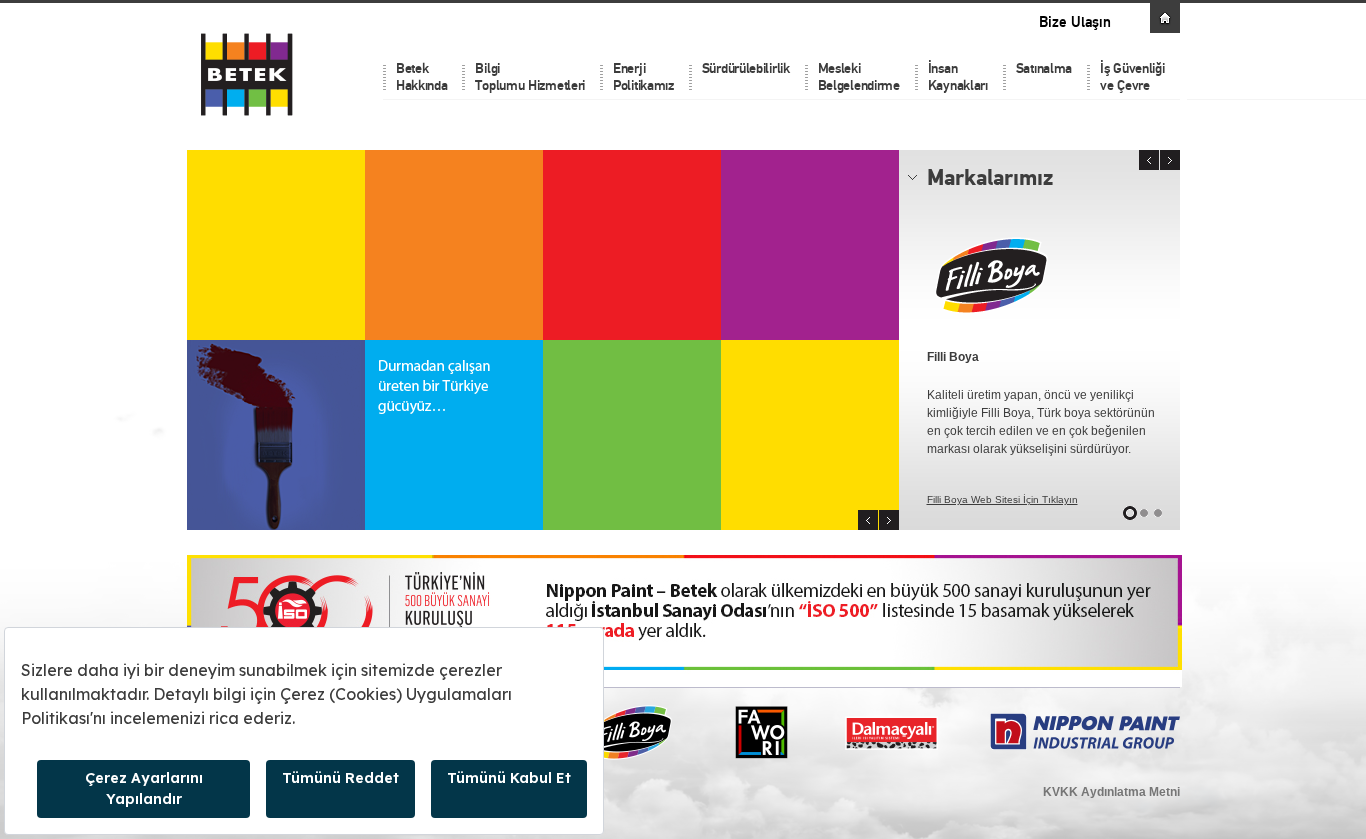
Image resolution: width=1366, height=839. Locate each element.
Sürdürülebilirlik (746, 68)
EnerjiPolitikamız (643, 77)
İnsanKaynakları (958, 77)
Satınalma (1044, 68)
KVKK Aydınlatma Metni (1111, 792)
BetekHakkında (422, 77)
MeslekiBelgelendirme (859, 77)
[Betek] (300, 73)
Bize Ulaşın (1075, 22)
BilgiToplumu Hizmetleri (530, 77)
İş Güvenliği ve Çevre (1132, 77)
